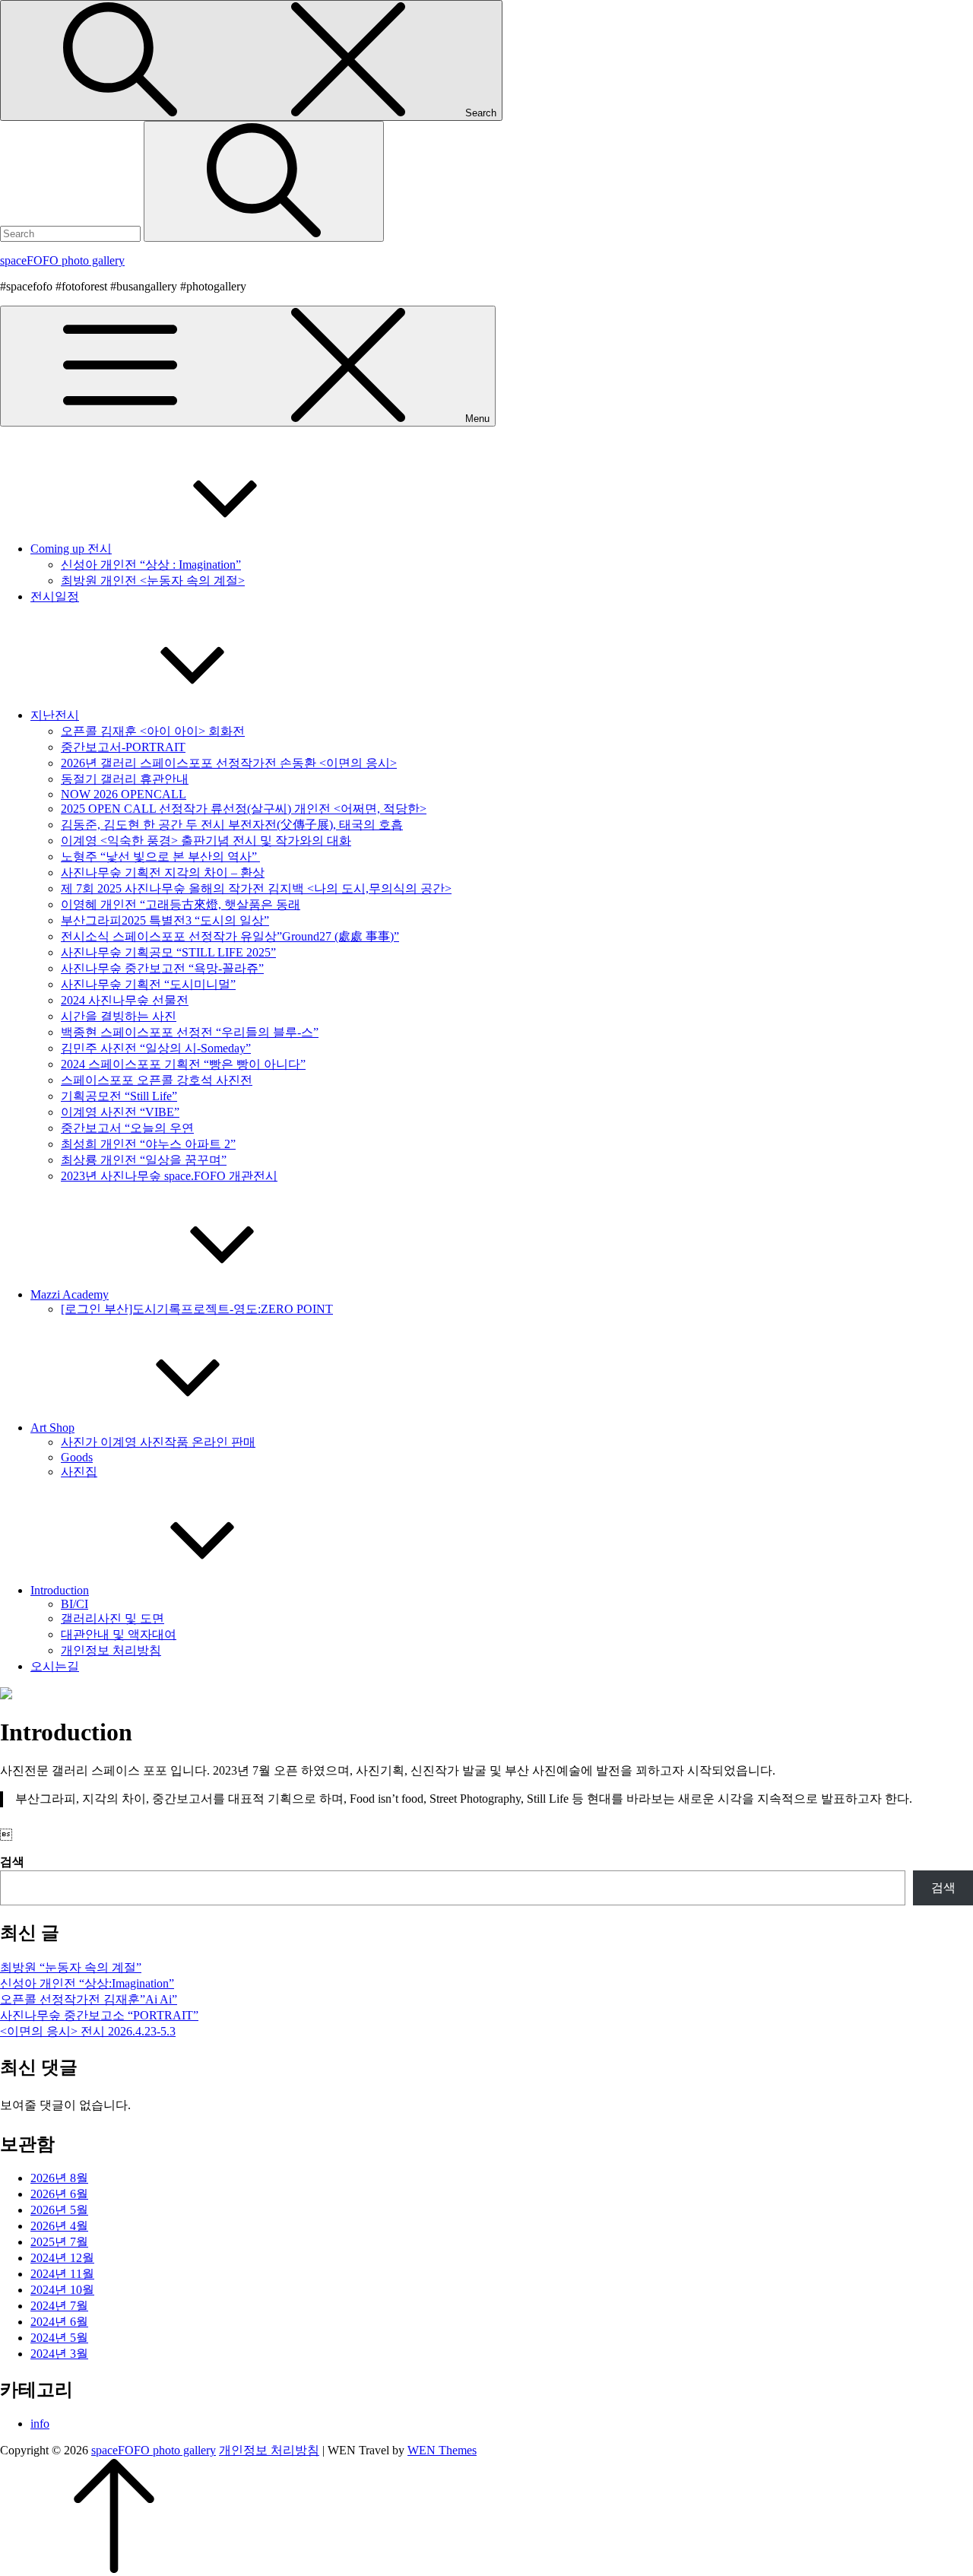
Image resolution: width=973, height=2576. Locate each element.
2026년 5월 (59, 2210)
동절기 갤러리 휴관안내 (125, 779)
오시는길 (55, 1666)
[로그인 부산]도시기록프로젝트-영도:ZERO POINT (197, 1309)
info (40, 2424)
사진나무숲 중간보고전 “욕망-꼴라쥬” (162, 968)
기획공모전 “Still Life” (119, 1096)
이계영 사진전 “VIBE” (120, 1112)
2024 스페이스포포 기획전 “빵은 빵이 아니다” (183, 1064)
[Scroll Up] (114, 2569)
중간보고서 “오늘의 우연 (127, 1128)
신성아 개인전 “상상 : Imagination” (151, 565)
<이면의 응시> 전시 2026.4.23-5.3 (88, 2031)
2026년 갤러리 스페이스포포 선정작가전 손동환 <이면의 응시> (229, 763)
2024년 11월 (62, 2274)
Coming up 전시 (71, 549)
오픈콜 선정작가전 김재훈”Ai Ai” (89, 1999)
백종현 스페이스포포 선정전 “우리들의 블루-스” (190, 1032)
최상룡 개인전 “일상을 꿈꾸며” (144, 1160)
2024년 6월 (59, 2322)
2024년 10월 (62, 2290)
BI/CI (74, 1604)
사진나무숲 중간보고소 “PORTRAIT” (99, 2015)
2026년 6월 (59, 2194)
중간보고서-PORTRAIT (123, 747)
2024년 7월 (59, 2306)
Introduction (60, 1590)
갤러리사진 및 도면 (113, 1618)
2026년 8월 (59, 2178)
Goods (77, 1457)
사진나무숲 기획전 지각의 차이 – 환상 (163, 872)
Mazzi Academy (70, 1294)
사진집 (79, 1472)
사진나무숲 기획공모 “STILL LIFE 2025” (168, 952)
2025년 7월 (59, 2242)
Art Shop (52, 1428)
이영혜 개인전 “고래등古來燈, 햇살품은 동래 (181, 904)
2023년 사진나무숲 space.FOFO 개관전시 (169, 1176)
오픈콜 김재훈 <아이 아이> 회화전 (153, 731)
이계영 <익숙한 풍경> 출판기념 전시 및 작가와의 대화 (206, 841)
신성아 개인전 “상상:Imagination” (87, 1983)
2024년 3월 (59, 2354)
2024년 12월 (62, 2258)
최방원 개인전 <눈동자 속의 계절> (153, 581)
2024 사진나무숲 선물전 (125, 1000)
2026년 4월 (59, 2226)
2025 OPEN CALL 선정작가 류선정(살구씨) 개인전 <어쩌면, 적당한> (244, 809)
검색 (12, 1862)
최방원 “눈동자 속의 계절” (71, 1967)
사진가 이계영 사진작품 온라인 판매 (158, 1442)
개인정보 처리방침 (111, 1650)
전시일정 (55, 596)
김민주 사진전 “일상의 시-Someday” (156, 1048)
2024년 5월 (59, 2338)
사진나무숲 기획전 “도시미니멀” (148, 984)
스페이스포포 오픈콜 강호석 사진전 (157, 1080)
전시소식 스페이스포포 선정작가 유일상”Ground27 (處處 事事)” (230, 936)
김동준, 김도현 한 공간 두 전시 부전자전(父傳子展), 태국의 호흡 (232, 825)
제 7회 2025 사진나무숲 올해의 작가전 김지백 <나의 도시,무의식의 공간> (256, 888)
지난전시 (55, 715)
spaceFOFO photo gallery (62, 260)
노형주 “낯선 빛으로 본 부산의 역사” (160, 857)
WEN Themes (442, 2450)
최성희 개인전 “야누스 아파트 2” (148, 1144)
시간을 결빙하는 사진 (119, 1016)
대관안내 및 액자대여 (119, 1634)
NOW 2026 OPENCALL (124, 794)
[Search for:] (72, 233)
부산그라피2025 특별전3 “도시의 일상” (165, 920)
